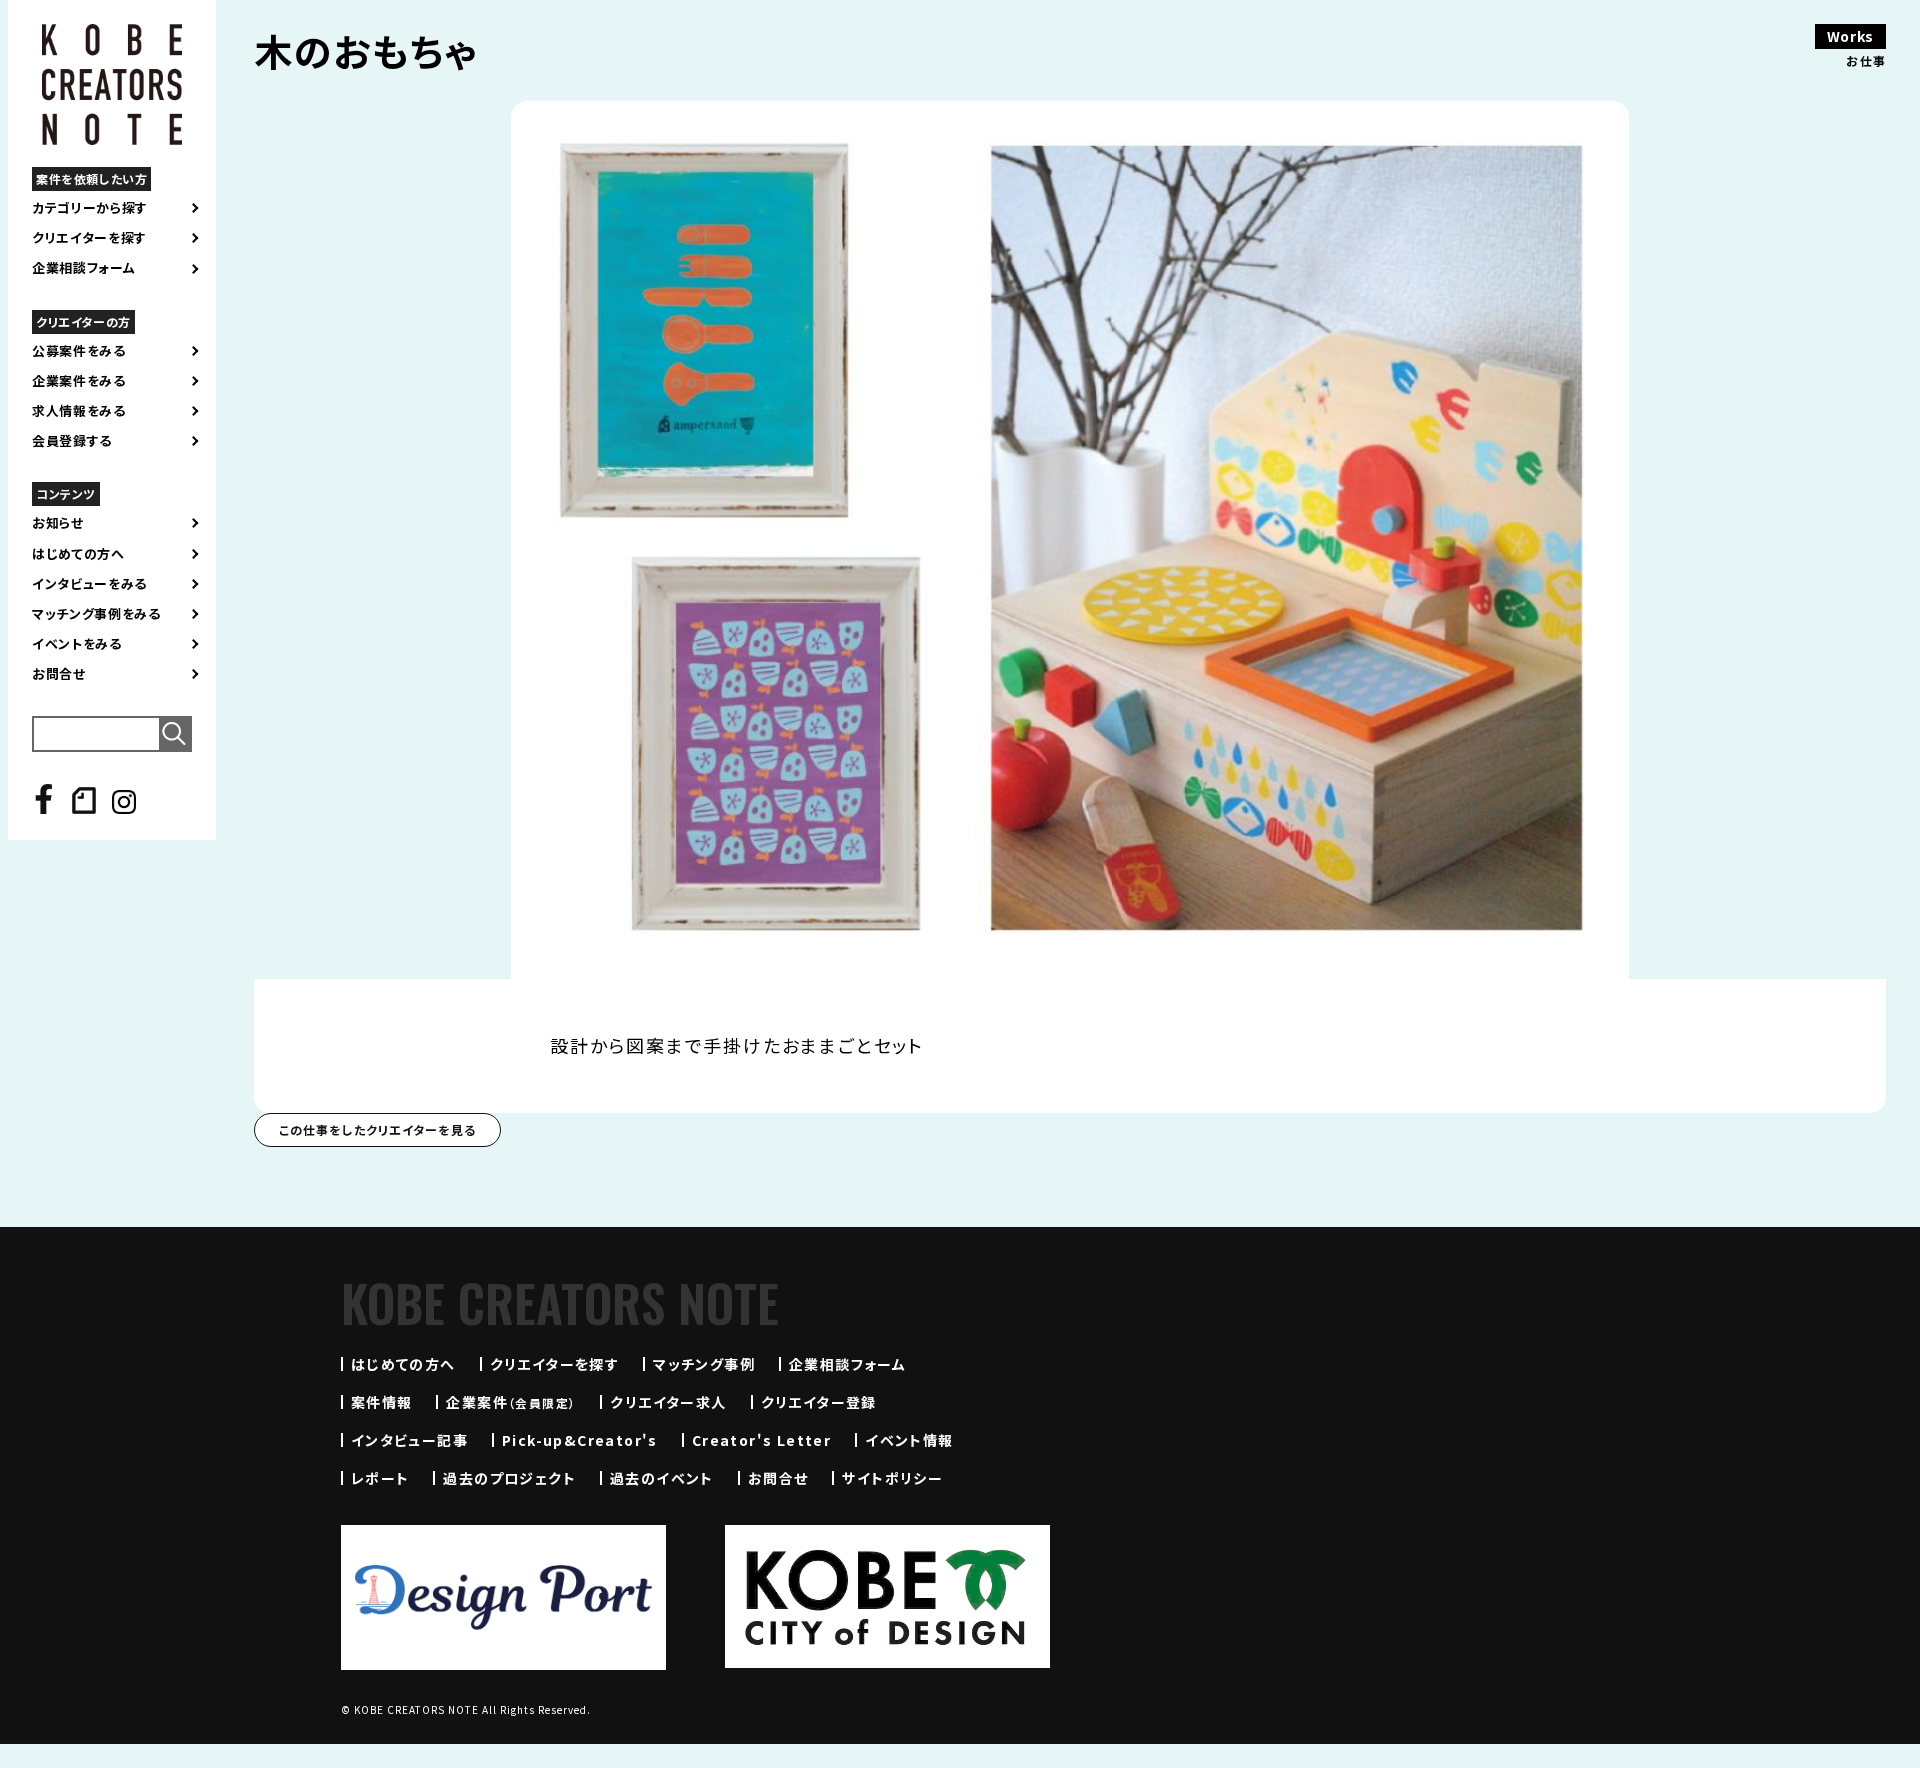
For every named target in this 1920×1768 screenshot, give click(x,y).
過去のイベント (662, 1478)
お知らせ (58, 523)
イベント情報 (909, 1440)
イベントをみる (77, 644)
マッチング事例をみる (96, 614)
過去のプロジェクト (509, 1478)
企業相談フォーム (83, 268)
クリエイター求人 (668, 1402)
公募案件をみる (79, 351)
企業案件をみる (79, 381)
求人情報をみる (79, 411)
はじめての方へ (78, 554)
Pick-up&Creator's (580, 1440)
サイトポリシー (892, 1478)
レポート (380, 1478)
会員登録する (72, 441)
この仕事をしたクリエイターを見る (377, 1129)
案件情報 (382, 1402)
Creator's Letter (761, 1440)
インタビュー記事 (409, 1440)
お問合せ (59, 674)
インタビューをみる (89, 584)
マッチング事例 (704, 1364)
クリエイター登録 (819, 1402)
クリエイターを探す (89, 238)
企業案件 (511, 1402)
